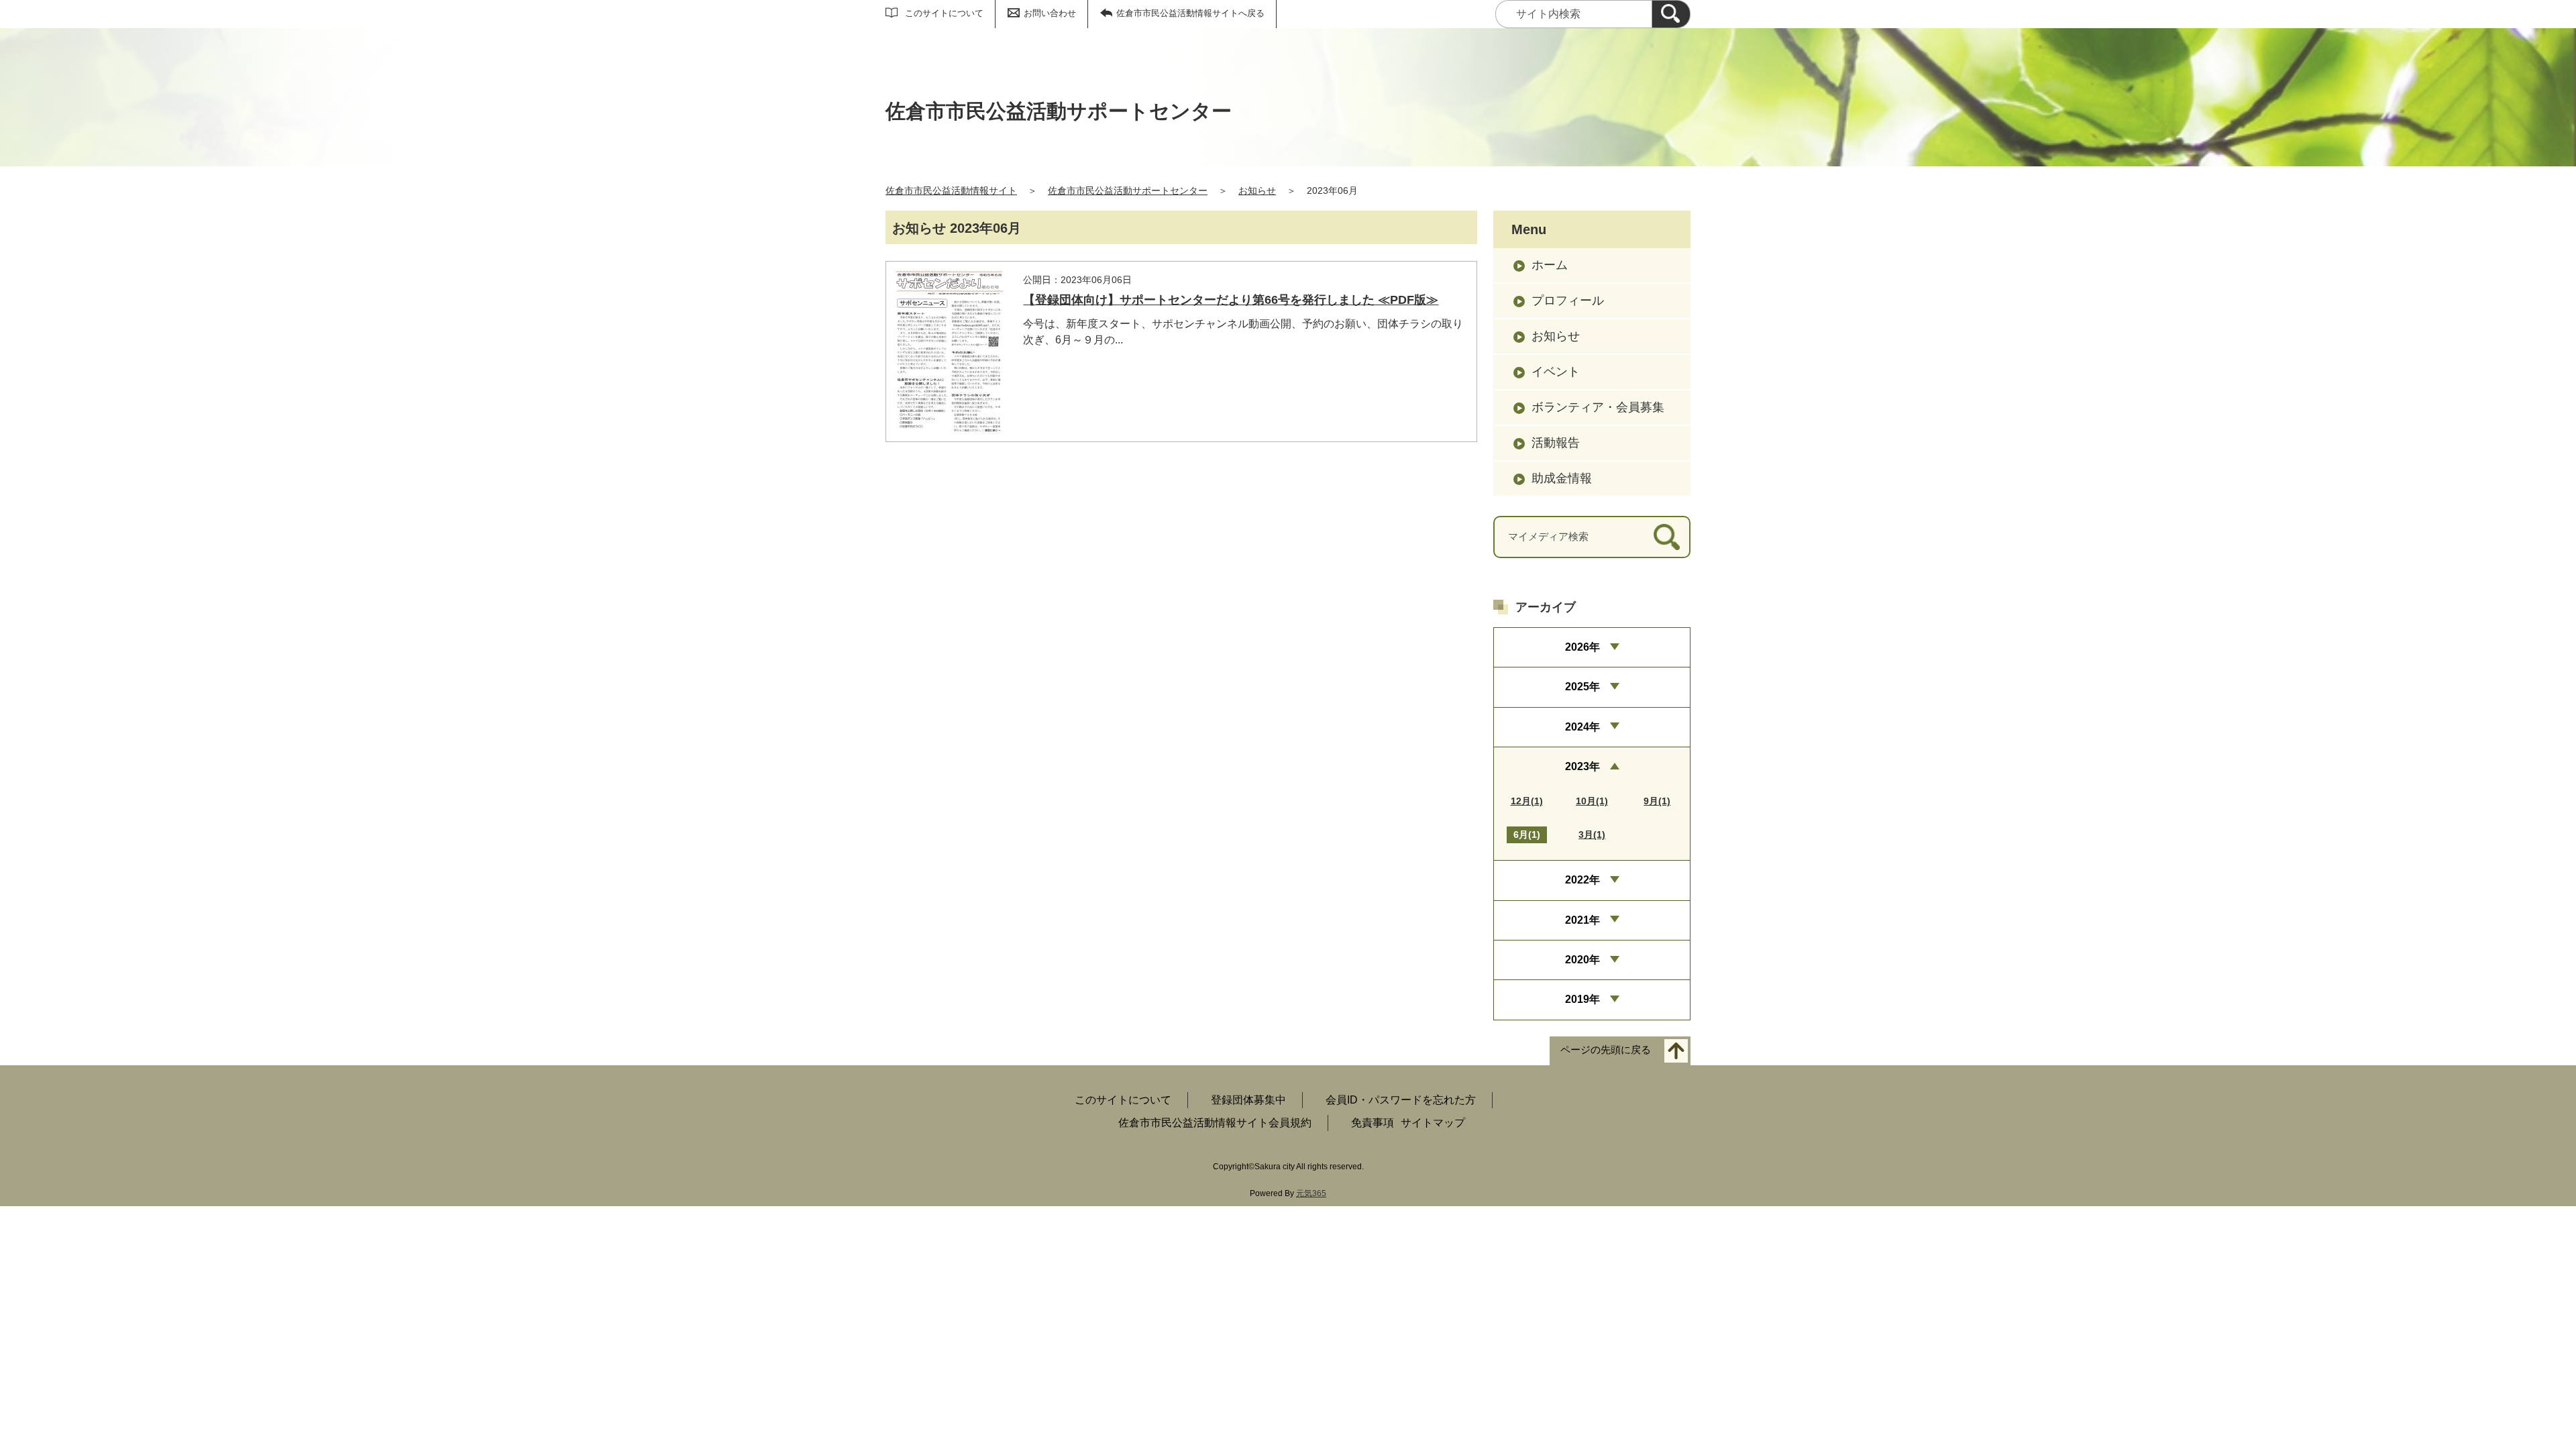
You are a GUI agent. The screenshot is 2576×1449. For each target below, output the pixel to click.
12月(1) (1527, 801)
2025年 (1582, 687)
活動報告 (1556, 443)
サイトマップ (1433, 1123)
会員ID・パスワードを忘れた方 (1401, 1100)
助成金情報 (1562, 478)
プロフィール (1568, 301)
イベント (1556, 372)
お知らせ (1257, 191)
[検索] (1671, 14)
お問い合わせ (1050, 13)
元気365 (1311, 1193)
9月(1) (1657, 801)
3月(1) (1592, 835)
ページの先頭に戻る (1606, 1050)
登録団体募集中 (1248, 1100)
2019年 (1582, 999)
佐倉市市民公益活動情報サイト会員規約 (1215, 1123)
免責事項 (1373, 1123)
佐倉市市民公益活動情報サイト (951, 191)
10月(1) (1592, 801)
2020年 (1582, 960)
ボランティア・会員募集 (1598, 407)
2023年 (1582, 766)
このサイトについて (944, 13)
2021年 (1582, 920)
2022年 (1582, 880)
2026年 (1582, 647)
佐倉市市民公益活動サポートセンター (1128, 191)
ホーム (1550, 265)
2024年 (1582, 727)
